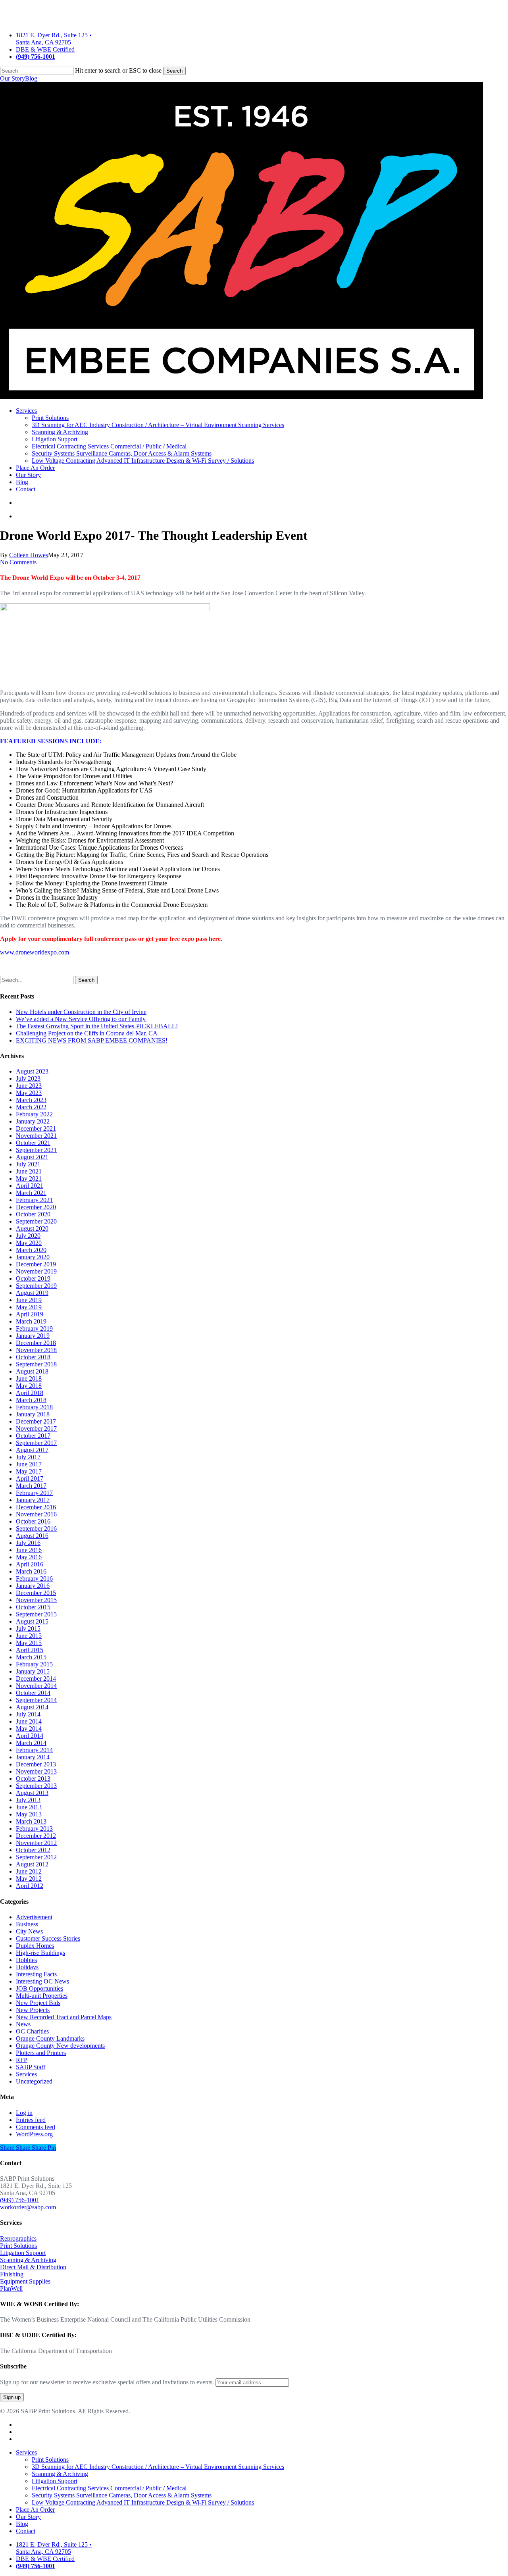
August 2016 (32, 1536)
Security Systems (122, 2495)
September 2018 (36, 1364)
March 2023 (31, 1100)
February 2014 (34, 1750)
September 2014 (36, 1700)
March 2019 (31, 1321)
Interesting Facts (36, 1974)
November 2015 (36, 1600)
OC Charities (32, 2031)
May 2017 (29, 1471)
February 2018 (34, 1407)
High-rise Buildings (40, 1953)
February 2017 (34, 1493)
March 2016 (31, 1571)
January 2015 (33, 1671)
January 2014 (33, 1757)
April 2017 (30, 1478)
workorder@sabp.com (28, 2207)
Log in (24, 2113)
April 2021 (30, 1186)
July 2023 (28, 1078)
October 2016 (33, 1521)
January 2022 (33, 1121)
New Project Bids (38, 2003)
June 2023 (29, 1086)
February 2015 (34, 1664)
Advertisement (34, 1917)
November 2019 (36, 1271)
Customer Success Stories (48, 1938)
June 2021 (29, 1171)
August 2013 (32, 1793)
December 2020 (36, 1207)
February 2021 (34, 1200)
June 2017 (29, 1464)
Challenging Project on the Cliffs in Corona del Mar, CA (87, 1033)
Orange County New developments (60, 2046)
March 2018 (31, 1400)
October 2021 (33, 1143)
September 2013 (36, 1786)
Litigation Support (23, 2253)
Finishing (12, 2274)
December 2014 (36, 1679)
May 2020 (29, 1243)
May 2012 (29, 1879)
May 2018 (29, 1386)
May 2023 (29, 1093)
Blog (31, 78)
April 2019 (30, 1314)
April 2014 (30, 1736)
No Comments (18, 562)
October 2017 (33, 1436)
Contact (26, 2531)
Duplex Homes (35, 1946)
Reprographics (18, 2238)
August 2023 (32, 1071)
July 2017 (28, 1457)
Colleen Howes (29, 555)
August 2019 (32, 1293)
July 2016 (28, 1543)
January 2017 (33, 1500)
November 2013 (36, 1771)
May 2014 (29, 1729)
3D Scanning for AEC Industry (158, 2467)
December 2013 (36, 1764)
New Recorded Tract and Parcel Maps (64, 2017)
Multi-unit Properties (42, 1996)
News (23, 2024)
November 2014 (36, 1686)
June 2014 (29, 1721)
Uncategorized (34, 2081)
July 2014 (28, 1714)
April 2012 (30, 1886)
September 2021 (36, 1150)
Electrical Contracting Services (109, 2488)
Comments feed (36, 2127)
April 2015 (30, 1650)
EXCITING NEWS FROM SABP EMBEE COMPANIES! (92, 1040)
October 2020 (33, 1214)
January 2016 (33, 1586)
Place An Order (35, 2510)
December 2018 (36, 1343)
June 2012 (29, 1871)
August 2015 (32, 1621)
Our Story (13, 78)
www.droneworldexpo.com (35, 952)
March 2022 (31, 1107)
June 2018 (29, 1378)
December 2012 (36, 1836)
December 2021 (36, 1128)
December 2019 (36, 1264)
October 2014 (33, 1693)
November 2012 (36, 1843)
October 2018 (33, 1357)
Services (26, 2074)
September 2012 (36, 1857)
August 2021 (32, 1157)
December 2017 (36, 1421)
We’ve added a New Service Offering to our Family (81, 1019)
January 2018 (33, 1414)
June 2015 (29, 1636)
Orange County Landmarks (50, 2038)
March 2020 (31, 1250)
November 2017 (36, 1428)
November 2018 (36, 1350)
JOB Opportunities (39, 1988)
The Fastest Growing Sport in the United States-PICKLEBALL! (97, 1026)
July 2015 (28, 1629)
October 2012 (33, 1850)
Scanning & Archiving (28, 2260)
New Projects (33, 2010)
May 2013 (29, 1814)
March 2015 (31, 1657)
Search (174, 71)
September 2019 (36, 1286)
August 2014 (32, 1707)
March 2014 (31, 1743)
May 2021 (29, 1178)
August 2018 (32, 1371)
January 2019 (33, 1336)
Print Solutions (18, 2246)
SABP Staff (31, 2067)
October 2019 (33, 1278)
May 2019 (29, 1307)
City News (29, 1931)
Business (27, 1924)
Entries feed (31, 2120)
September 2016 (36, 1528)
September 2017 (36, 1443)
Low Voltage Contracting (143, 2502)
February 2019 (34, 1328)
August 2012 (32, 1864)
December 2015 (36, 1593)
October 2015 (33, 1607)
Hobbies (26, 1960)
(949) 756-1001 (20, 2200)
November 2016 (36, 1514)
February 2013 (34, 1829)
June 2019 (29, 1300)
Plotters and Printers (41, 2053)
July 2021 (28, 1164)
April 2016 (30, 1564)
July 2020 (28, 1236)
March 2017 (31, 1486)
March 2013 (31, 1821)
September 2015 (36, 1614)
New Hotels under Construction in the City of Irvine (81, 1012)
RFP (22, 2060)
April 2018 (30, 1393)
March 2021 (31, 1193)
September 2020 (36, 1221)
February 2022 (34, 1114)
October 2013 (33, 1779)
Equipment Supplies (25, 2281)
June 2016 (29, 1550)
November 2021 (36, 1136)
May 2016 (29, 1557)
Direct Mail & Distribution (33, 2267)
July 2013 (28, 1800)
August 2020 (32, 1228)
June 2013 (29, 1807)
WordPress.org (34, 2134)
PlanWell (11, 2288)
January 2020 (33, 1257)
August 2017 (32, 1450)
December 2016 (36, 1507)
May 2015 (29, 1643)
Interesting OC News (42, 1981)
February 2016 (34, 1578)
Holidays (27, 1967)
